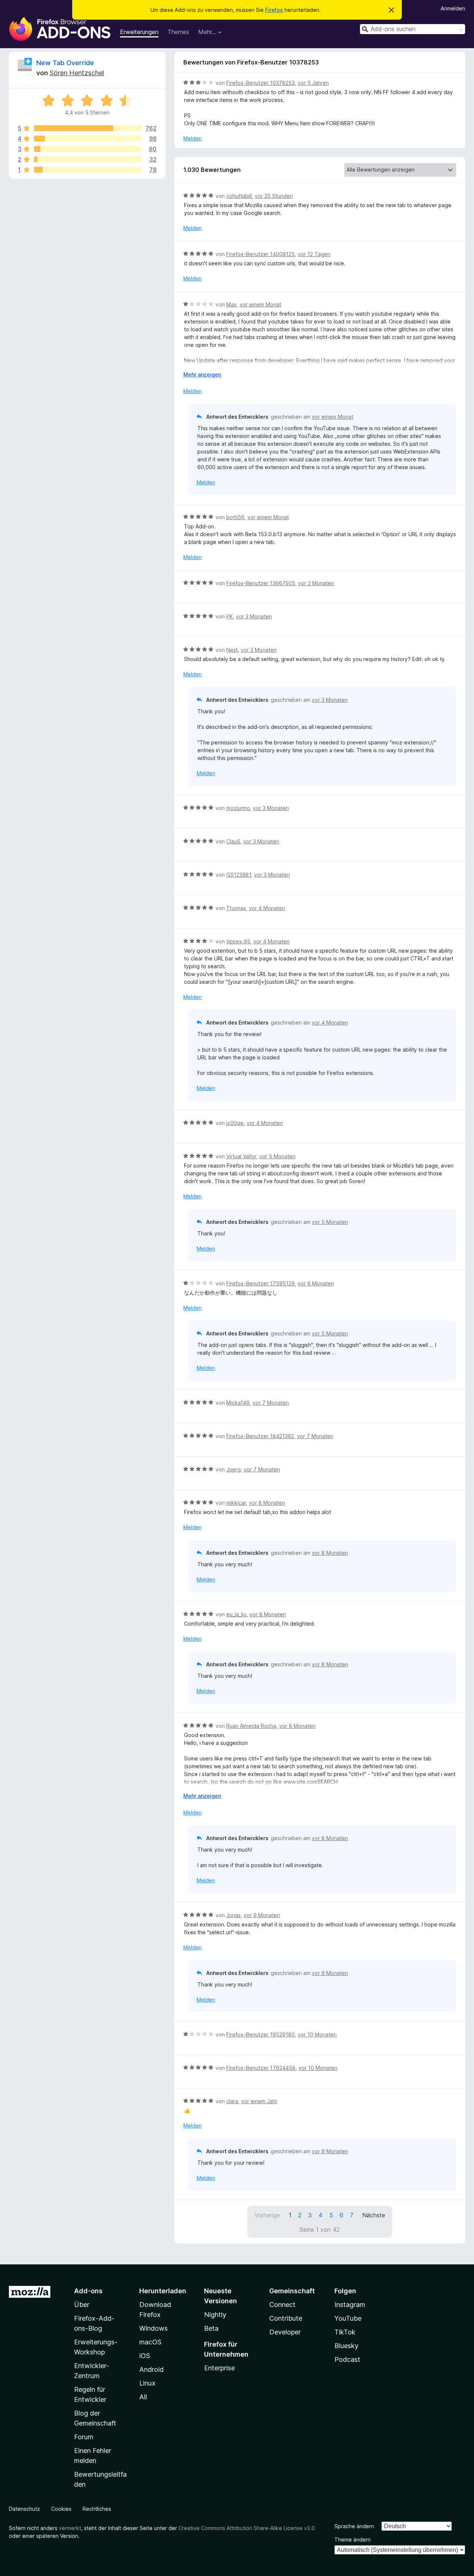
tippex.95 (238, 941)
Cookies (61, 2509)
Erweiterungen (139, 32)
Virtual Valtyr (241, 1156)
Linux (147, 2383)
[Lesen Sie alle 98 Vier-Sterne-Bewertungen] (88, 139)
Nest (232, 650)
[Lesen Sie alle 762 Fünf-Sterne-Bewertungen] (88, 128)
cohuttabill (239, 196)
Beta (211, 2328)
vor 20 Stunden (274, 196)
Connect (282, 2305)
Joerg (233, 1469)
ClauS (233, 841)
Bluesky (346, 2346)
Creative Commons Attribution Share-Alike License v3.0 (247, 2528)
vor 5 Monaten (277, 1156)
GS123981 (239, 875)
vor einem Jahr (259, 2101)
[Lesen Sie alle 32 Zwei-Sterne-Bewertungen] (88, 159)
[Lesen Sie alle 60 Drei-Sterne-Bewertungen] (88, 149)
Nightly (215, 2315)
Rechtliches (97, 2509)
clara (232, 2101)
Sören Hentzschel (77, 73)
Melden (193, 138)
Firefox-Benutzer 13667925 (261, 583)
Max (231, 304)
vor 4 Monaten (267, 908)
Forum (84, 2437)
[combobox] (413, 29)
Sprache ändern (354, 2526)
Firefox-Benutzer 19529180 (261, 2034)
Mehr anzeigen (202, 374)
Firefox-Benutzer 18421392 (260, 1436)
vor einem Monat (260, 304)
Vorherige (267, 2215)
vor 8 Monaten (267, 1503)
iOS (145, 2356)
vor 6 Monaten (316, 1283)
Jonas (233, 1915)
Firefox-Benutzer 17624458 (261, 2068)
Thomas (236, 908)
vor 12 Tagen (314, 254)
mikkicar (236, 1503)
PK (230, 616)
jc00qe (235, 1123)
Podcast (347, 2359)
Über (82, 2305)
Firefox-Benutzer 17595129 (261, 1283)
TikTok (345, 2332)
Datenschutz (24, 2509)
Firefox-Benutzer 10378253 (261, 83)
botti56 (235, 517)
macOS (150, 2342)
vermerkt (70, 2528)
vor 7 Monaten (271, 1403)
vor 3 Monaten (254, 616)
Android (151, 2369)
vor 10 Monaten (317, 2034)
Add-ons (88, 2291)
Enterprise (219, 2368)
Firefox (274, 10)
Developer (285, 2332)
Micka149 (238, 1403)
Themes (178, 32)
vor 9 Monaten (262, 1915)
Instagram (350, 2305)
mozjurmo (238, 808)
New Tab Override (65, 63)
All (143, 2397)
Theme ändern (353, 2540)
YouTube (348, 2318)
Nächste (374, 2215)
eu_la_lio (236, 1614)
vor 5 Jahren (313, 83)
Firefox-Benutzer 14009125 (261, 254)
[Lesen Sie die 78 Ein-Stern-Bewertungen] (88, 170)
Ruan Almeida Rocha (251, 1726)
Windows (153, 2328)
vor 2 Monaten (316, 583)
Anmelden (453, 8)
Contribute (286, 2318)
